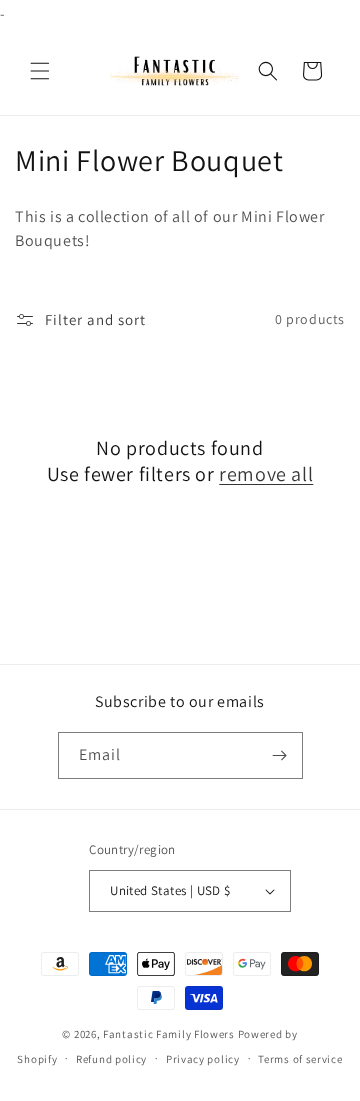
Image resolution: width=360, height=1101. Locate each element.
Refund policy (111, 1059)
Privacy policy (203, 1059)
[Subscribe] (280, 755)
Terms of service (300, 1059)
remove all (266, 474)
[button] (40, 71)
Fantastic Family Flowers (169, 1034)
